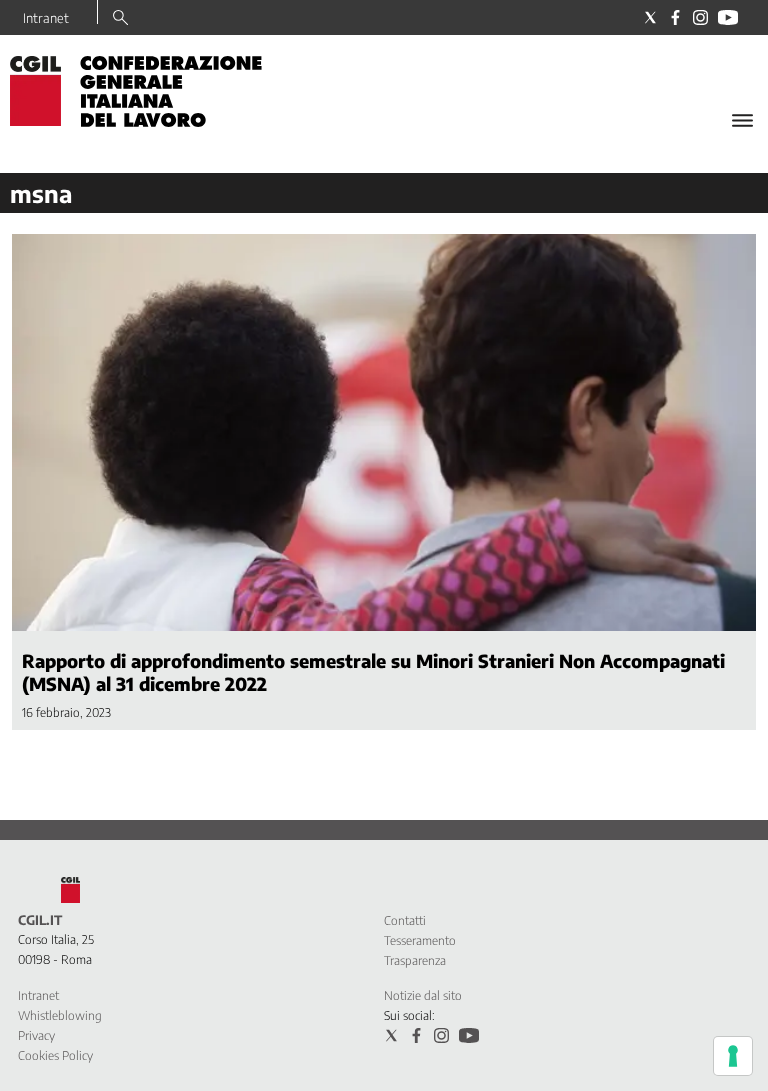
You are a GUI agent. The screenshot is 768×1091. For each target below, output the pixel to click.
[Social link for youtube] (728, 17)
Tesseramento (420, 940)
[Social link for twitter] (650, 17)
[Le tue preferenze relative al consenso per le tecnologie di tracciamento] (733, 1056)
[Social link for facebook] (675, 17)
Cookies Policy (55, 1055)
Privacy (36, 1035)
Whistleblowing (60, 1015)
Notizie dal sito (423, 995)
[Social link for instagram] (700, 17)
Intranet (46, 18)
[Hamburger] (742, 120)
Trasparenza (415, 960)
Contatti (405, 920)
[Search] (120, 19)
